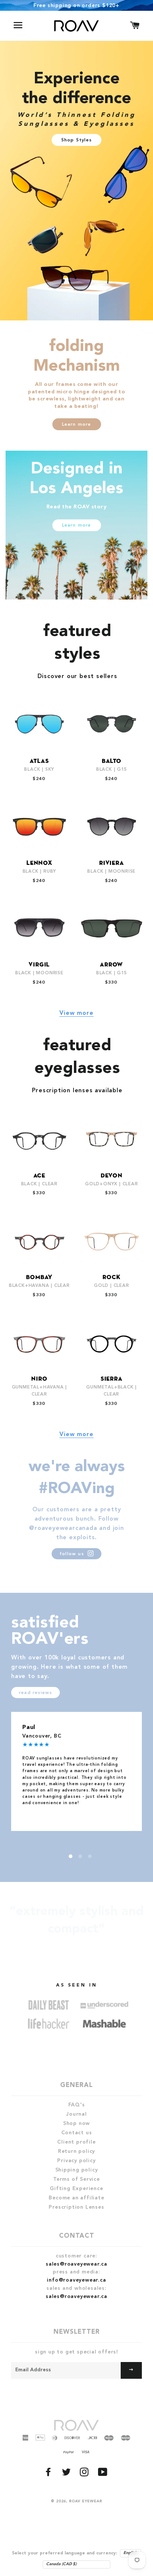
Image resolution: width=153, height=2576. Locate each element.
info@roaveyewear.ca (76, 2280)
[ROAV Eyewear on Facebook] (49, 2474)
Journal (76, 2114)
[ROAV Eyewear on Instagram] (85, 2474)
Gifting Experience (76, 2189)
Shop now (76, 2123)
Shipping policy (77, 2170)
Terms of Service (76, 2179)
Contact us (77, 2133)
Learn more (77, 425)
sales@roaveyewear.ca (76, 2264)
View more (76, 1013)
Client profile (76, 2142)
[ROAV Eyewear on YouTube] (104, 2474)
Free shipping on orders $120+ (76, 6)
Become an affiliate (76, 2198)
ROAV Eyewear (86, 2501)
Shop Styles (76, 140)
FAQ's (77, 2105)
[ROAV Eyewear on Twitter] (67, 2474)
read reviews (35, 1693)
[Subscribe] (131, 2370)
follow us (73, 1554)
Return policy (76, 2151)
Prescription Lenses (76, 2207)
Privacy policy (76, 2161)
